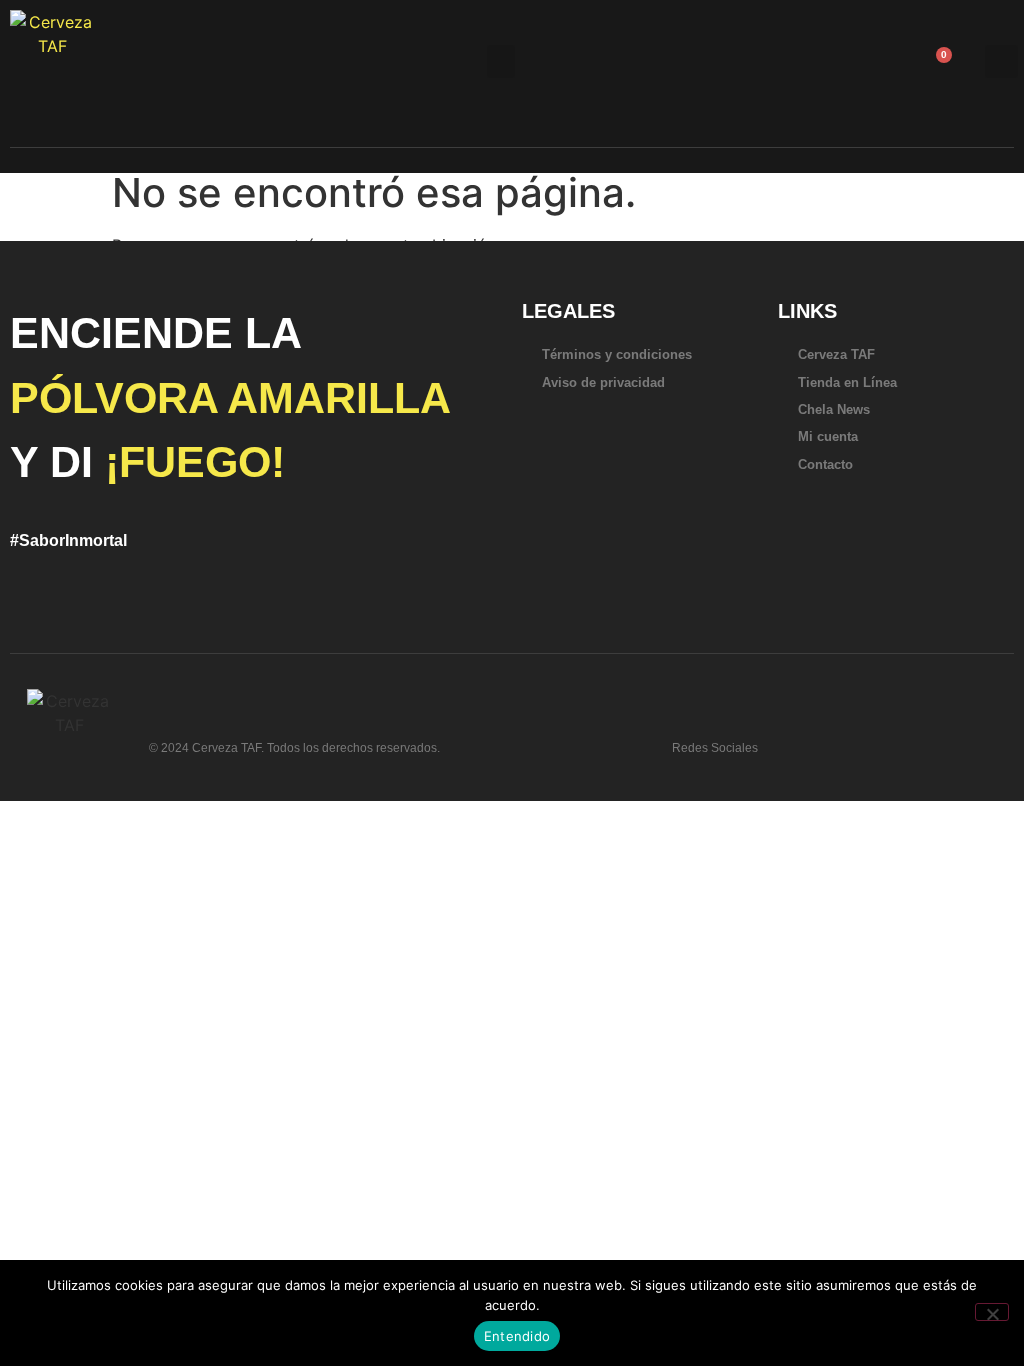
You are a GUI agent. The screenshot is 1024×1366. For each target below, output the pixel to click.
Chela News (834, 409)
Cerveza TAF (836, 354)
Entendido (517, 1336)
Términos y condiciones (617, 354)
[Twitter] (826, 740)
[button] (501, 61)
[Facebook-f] (858, 740)
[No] (992, 1312)
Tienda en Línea (847, 382)
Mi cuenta (828, 436)
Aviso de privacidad (603, 382)
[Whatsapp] (794, 740)
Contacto (825, 464)
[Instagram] (890, 740)
